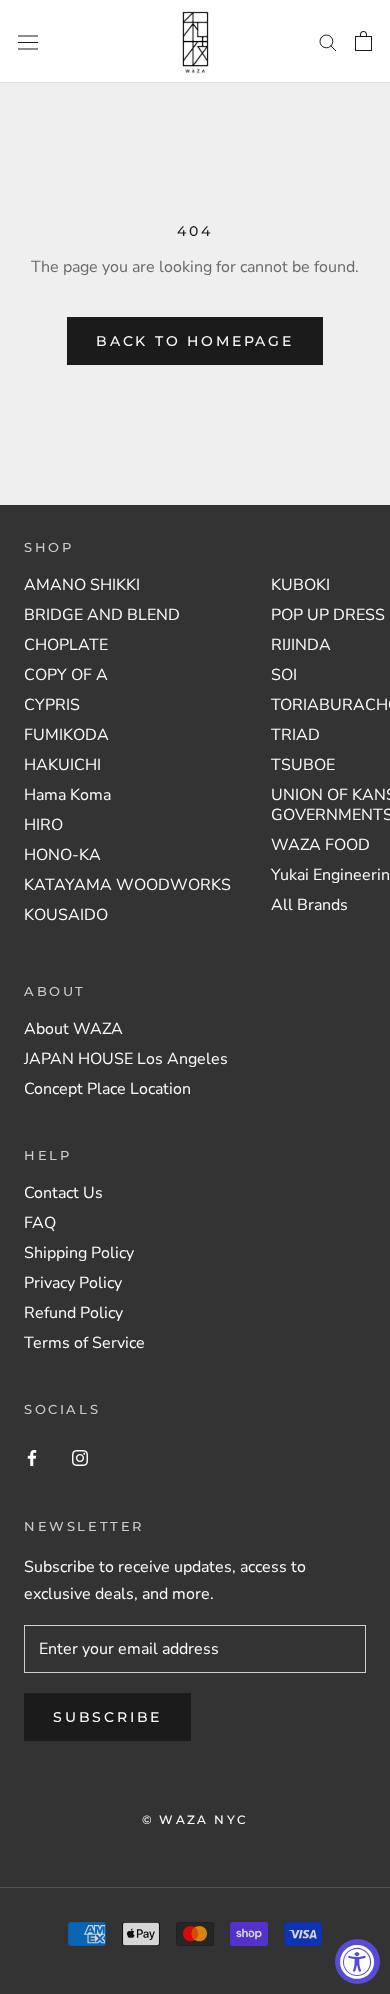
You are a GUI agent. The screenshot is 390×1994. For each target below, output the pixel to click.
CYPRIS (52, 705)
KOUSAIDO (66, 915)
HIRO (43, 825)
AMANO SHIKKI (82, 585)
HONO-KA (62, 855)
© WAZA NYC (195, 1819)
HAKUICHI (62, 765)
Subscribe (107, 1717)
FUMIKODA (66, 735)
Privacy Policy (73, 1283)
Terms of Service (84, 1343)
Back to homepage (195, 341)
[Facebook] (32, 1457)
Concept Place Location (107, 1089)
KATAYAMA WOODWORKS (127, 885)
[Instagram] (80, 1457)
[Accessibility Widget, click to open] (357, 1961)
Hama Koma (67, 795)
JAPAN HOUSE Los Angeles (126, 1059)
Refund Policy (73, 1313)
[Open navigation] (28, 41)
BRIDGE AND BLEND (102, 615)
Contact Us (63, 1193)
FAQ (40, 1223)
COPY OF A (66, 675)
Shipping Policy (79, 1253)
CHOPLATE (66, 645)
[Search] (328, 42)
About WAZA (73, 1029)
